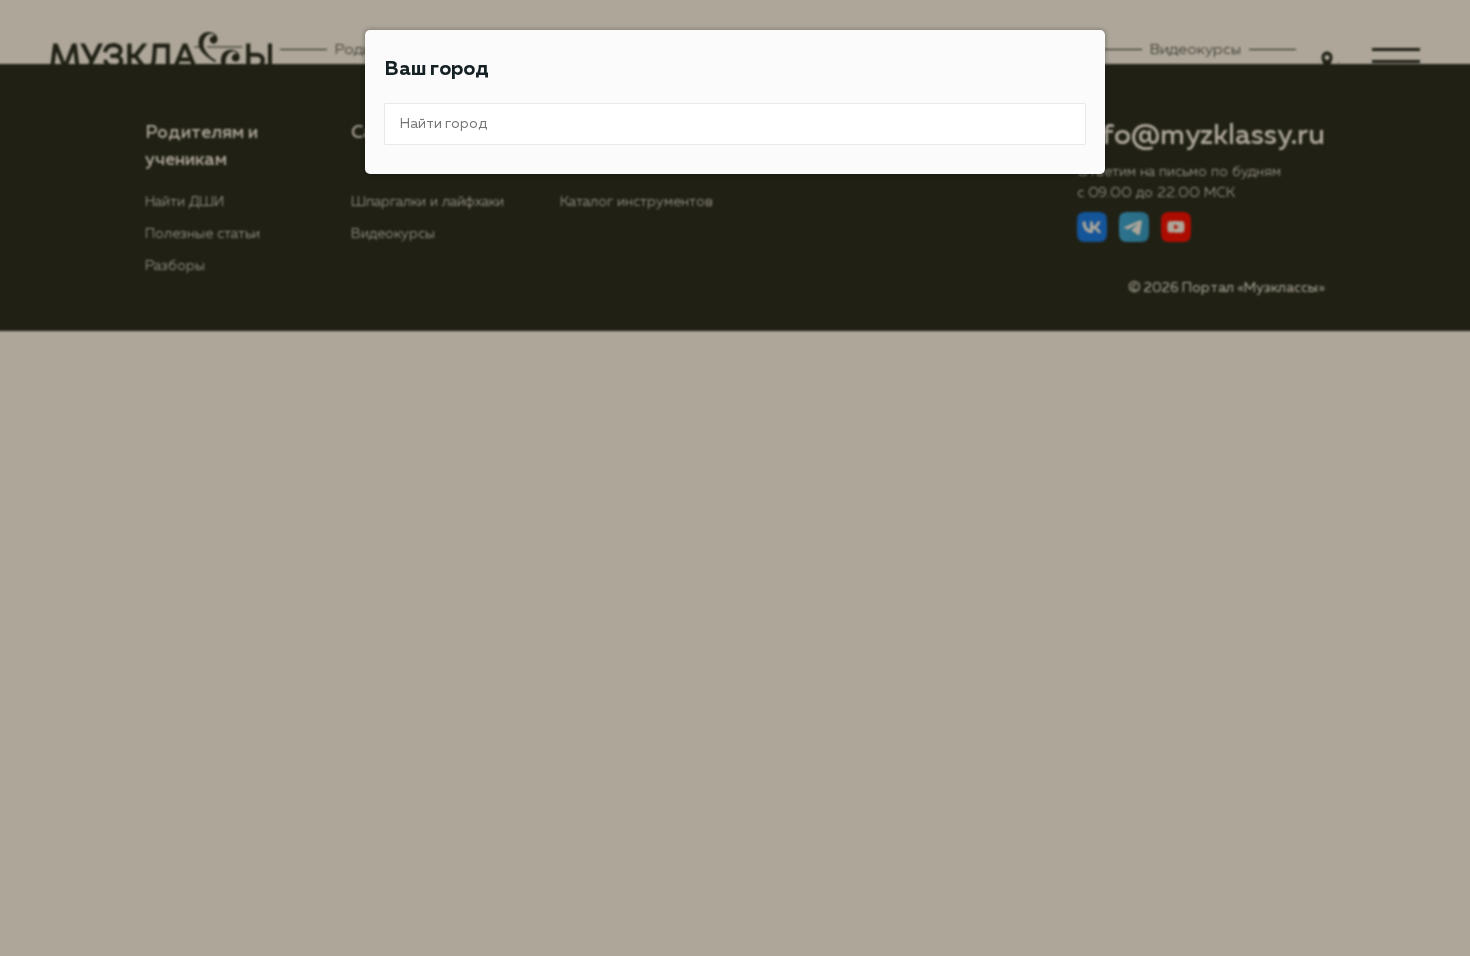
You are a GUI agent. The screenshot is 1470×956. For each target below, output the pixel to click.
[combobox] (735, 124)
